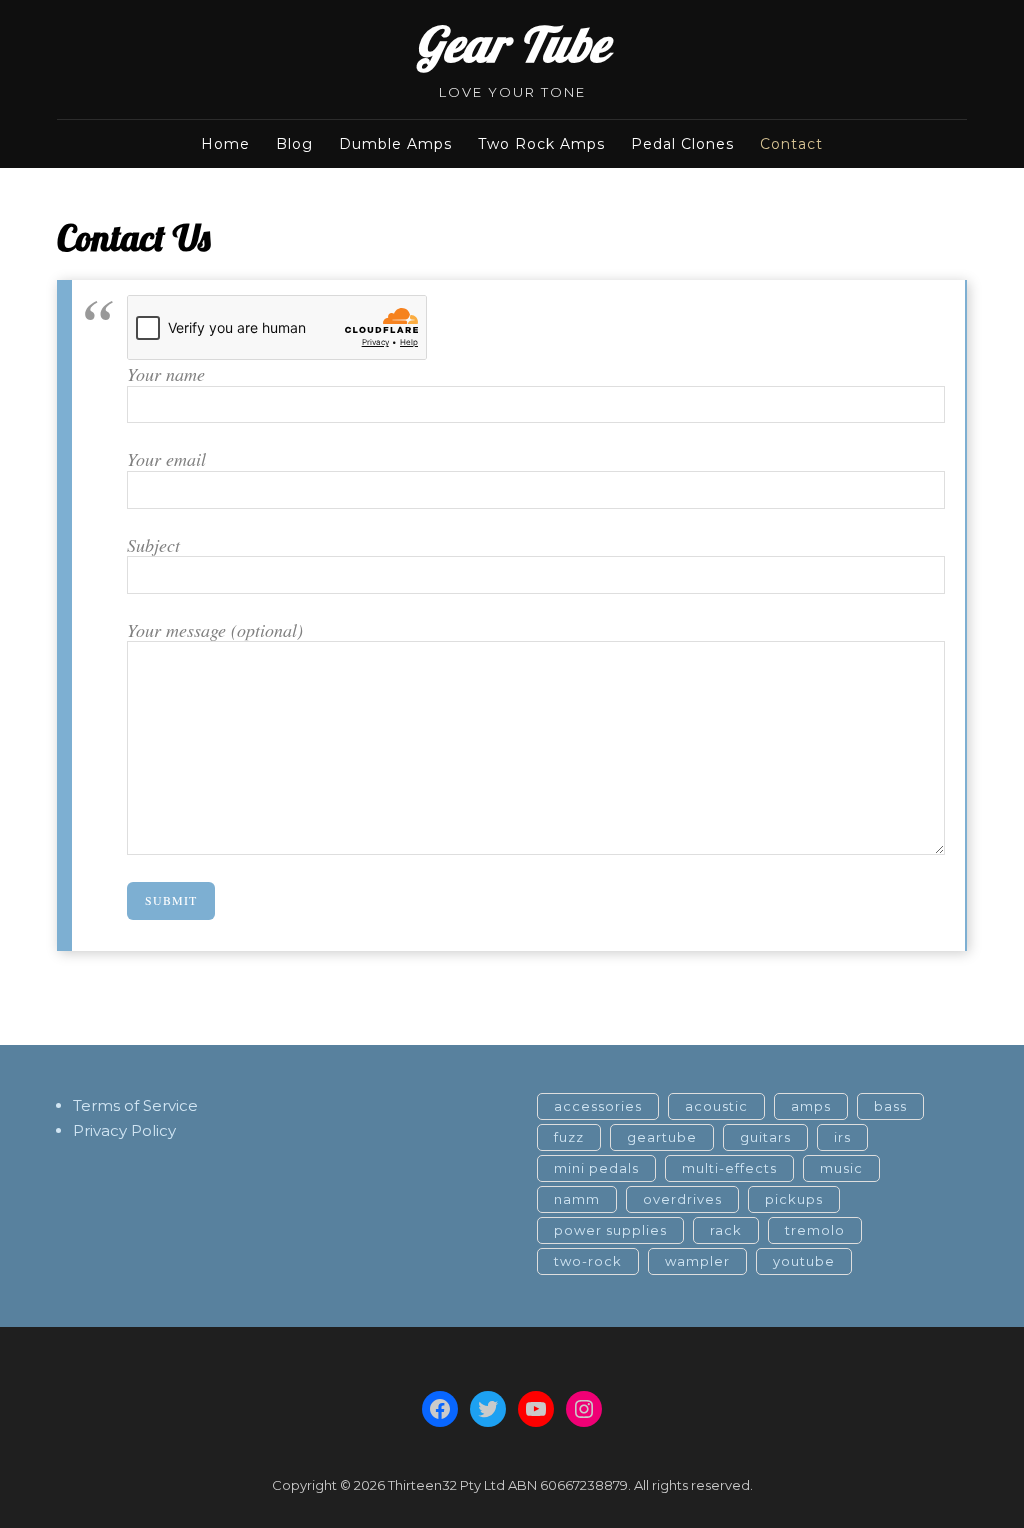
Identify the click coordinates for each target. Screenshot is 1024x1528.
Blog (294, 144)
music (841, 1168)
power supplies (610, 1230)
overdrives (682, 1199)
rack (726, 1230)
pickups (794, 1199)
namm (577, 1199)
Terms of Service (135, 1105)
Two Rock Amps (541, 144)
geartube (662, 1137)
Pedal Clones (682, 144)
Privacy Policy (124, 1130)
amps (811, 1106)
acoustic (716, 1106)
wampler (697, 1261)
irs (842, 1137)
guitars (765, 1137)
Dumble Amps (395, 144)
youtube (804, 1261)
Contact (791, 144)
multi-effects (729, 1168)
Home (225, 144)
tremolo (815, 1230)
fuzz (569, 1137)
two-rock (588, 1261)
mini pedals (596, 1168)
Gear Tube (512, 44)
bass (890, 1106)
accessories (598, 1106)
